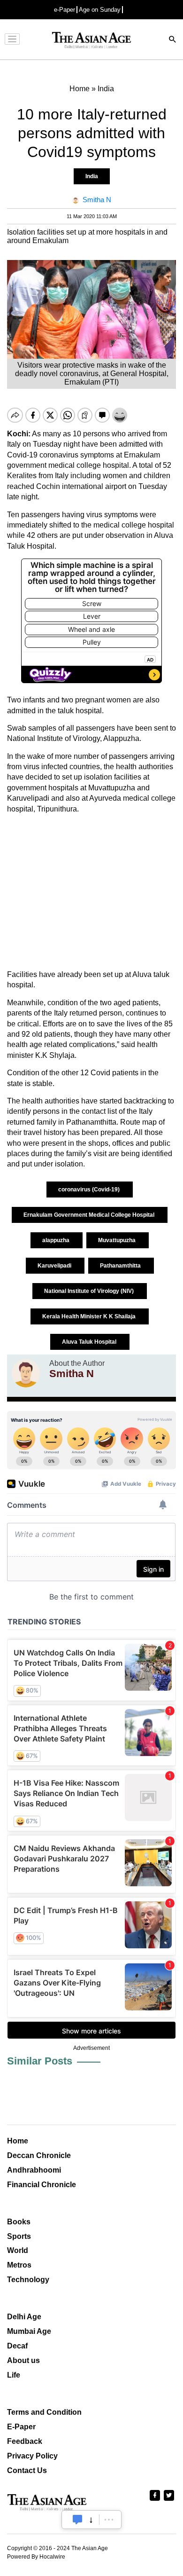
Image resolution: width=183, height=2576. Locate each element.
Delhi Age (24, 2317)
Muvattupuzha (118, 1240)
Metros (19, 2265)
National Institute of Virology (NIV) (90, 1291)
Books (19, 2222)
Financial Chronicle (42, 2185)
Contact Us (27, 2470)
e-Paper (65, 10)
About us (23, 2360)
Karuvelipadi (55, 1266)
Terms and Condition (44, 2412)
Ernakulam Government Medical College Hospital (90, 1215)
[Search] (173, 40)
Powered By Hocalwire (36, 2557)
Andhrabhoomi (34, 2170)
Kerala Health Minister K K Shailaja (90, 1316)
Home (18, 2141)
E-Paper (21, 2427)
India (92, 176)
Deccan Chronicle (39, 2155)
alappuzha (57, 1240)
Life (14, 2375)
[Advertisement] (91, 892)
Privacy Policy (32, 2456)
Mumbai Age (29, 2331)
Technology (28, 2280)
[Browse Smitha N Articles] (26, 1373)
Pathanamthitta (121, 1266)
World (18, 2250)
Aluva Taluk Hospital (90, 1342)
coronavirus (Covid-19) (90, 1190)
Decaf (17, 2346)
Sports (19, 2236)
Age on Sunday (100, 10)
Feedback (25, 2441)
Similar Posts (40, 2061)
